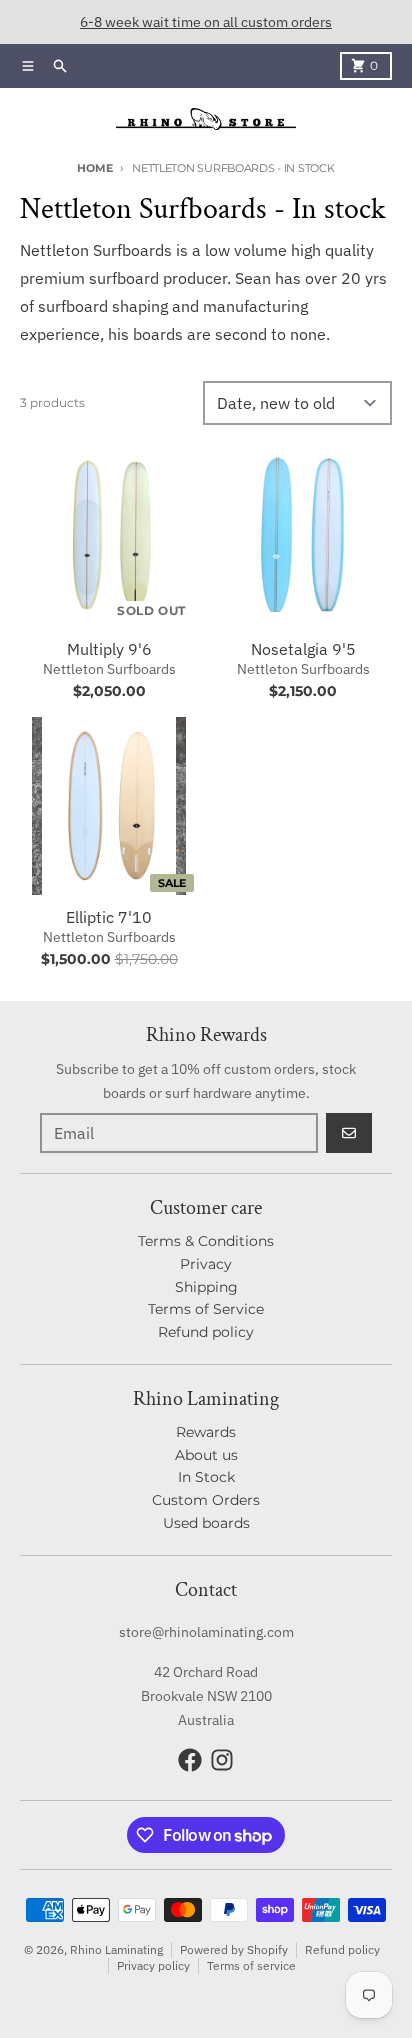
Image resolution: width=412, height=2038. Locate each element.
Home (94, 168)
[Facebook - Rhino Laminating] (190, 1760)
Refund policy (342, 1949)
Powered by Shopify (234, 1949)
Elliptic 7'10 (109, 917)
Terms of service (251, 1965)
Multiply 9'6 (109, 649)
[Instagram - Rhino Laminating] (222, 1760)
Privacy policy (153, 1965)
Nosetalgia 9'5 (303, 649)
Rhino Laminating (116, 1949)
